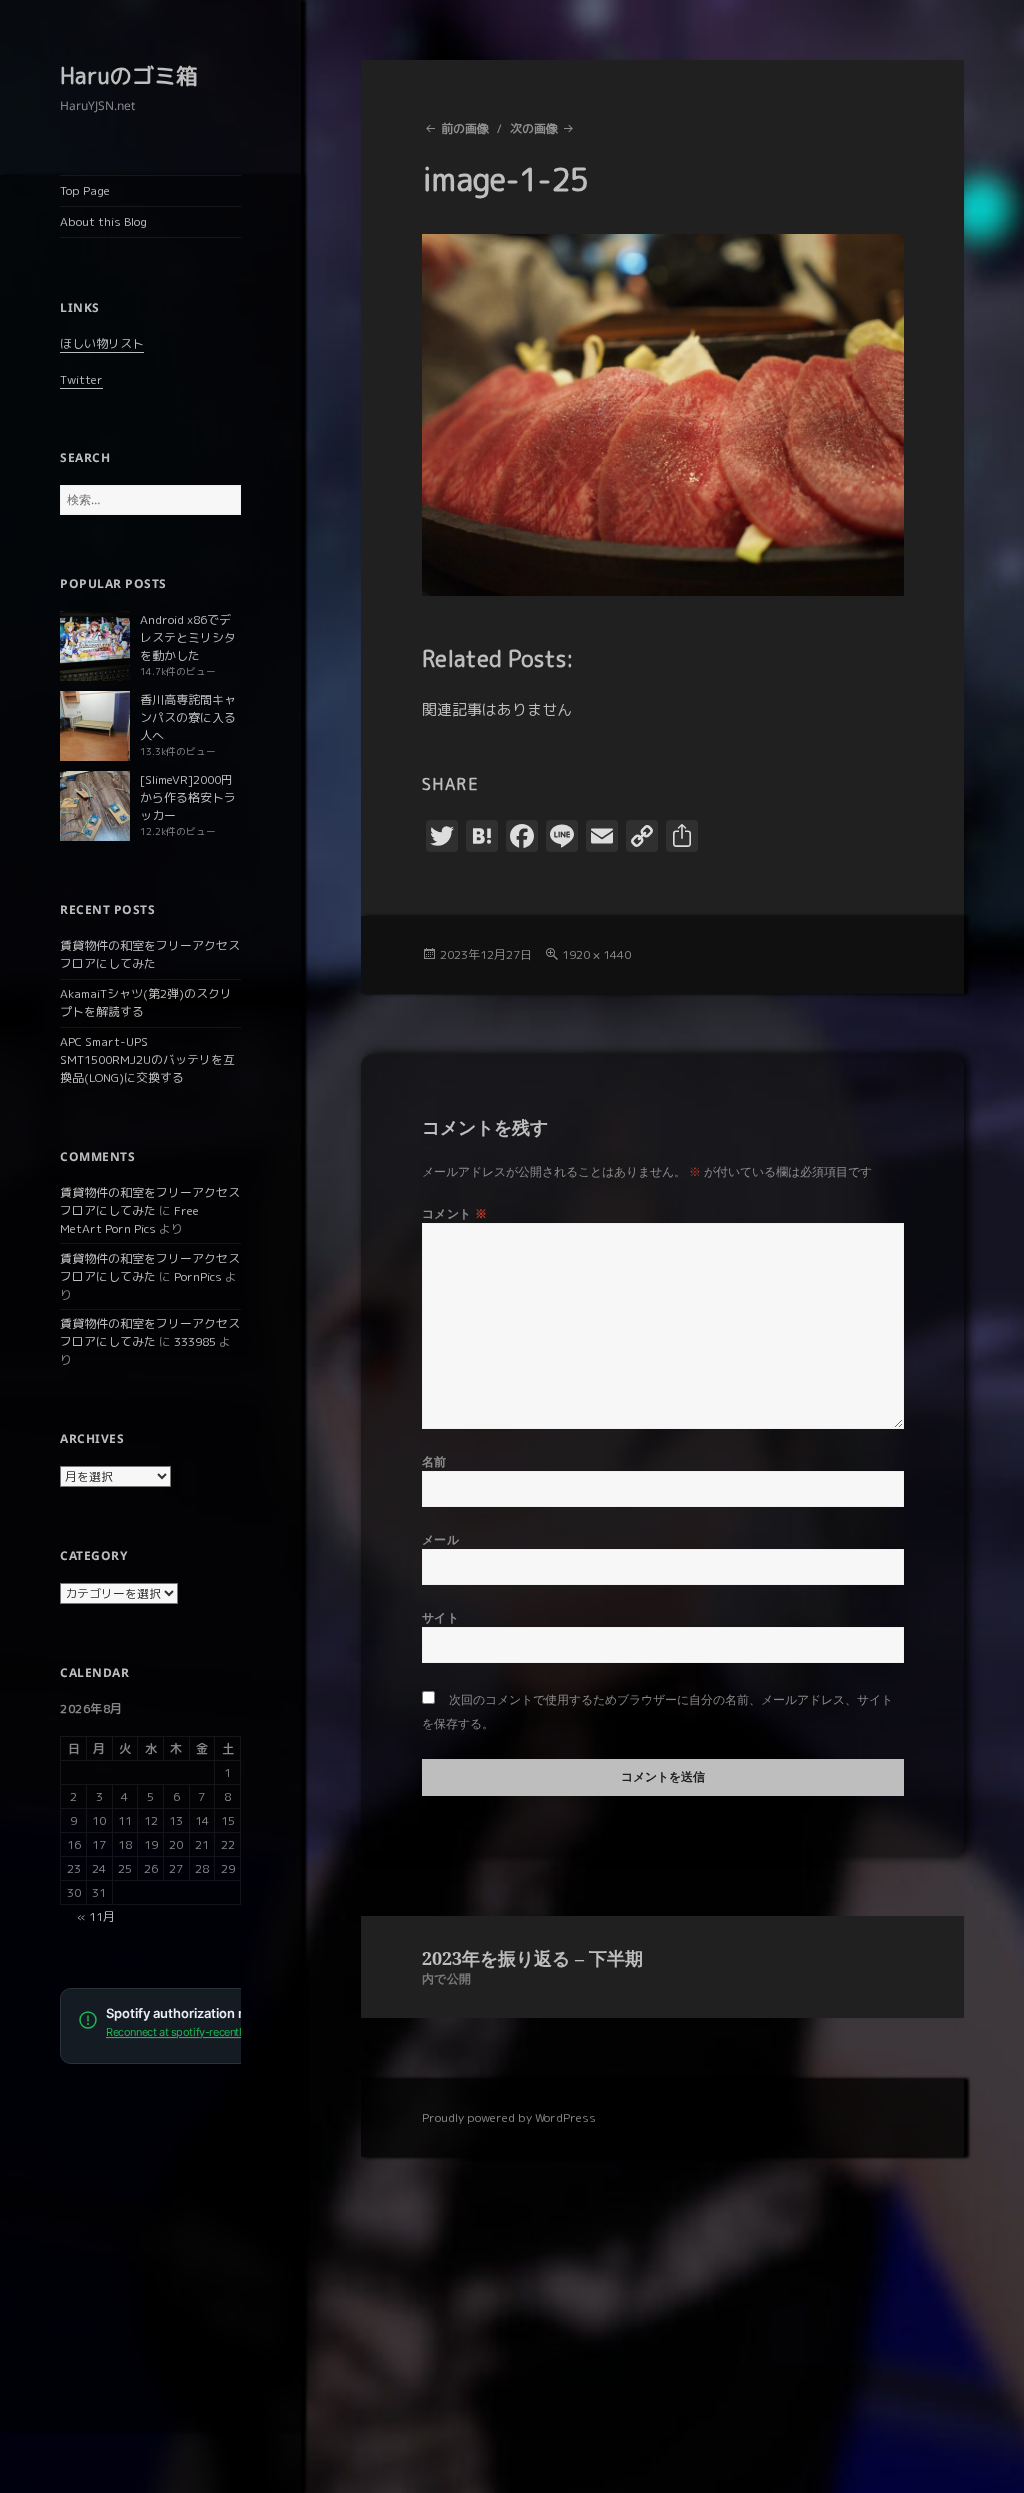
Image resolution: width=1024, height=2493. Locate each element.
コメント (455, 1213)
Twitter (81, 379)
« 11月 (96, 1916)
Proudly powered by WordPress (509, 2117)
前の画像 (465, 128)
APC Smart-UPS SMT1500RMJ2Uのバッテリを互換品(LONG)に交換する (147, 1059)
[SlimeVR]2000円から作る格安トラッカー (188, 797)
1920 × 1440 (596, 954)
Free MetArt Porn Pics (129, 1219)
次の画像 (534, 128)
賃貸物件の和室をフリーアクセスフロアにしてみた (150, 954)
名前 (434, 1461)
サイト (440, 1617)
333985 (195, 1341)
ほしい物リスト (102, 343)
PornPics (198, 1276)
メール (440, 1539)
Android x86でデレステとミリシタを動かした (188, 637)
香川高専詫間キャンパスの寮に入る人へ (188, 717)
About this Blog (103, 221)
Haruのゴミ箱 (129, 75)
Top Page (85, 190)
